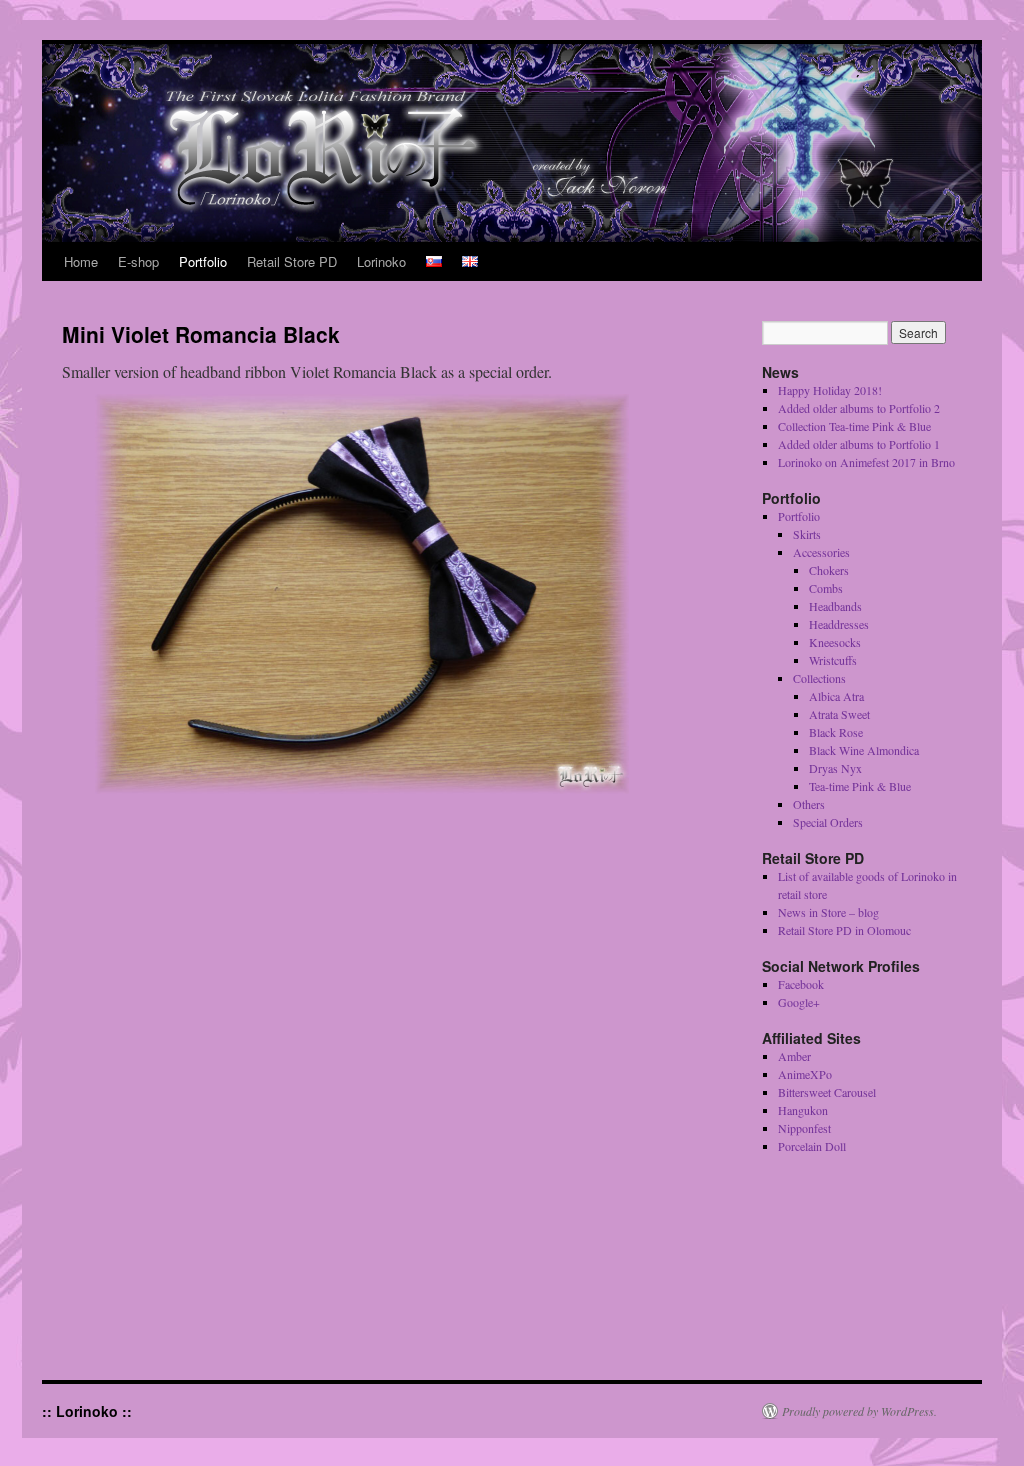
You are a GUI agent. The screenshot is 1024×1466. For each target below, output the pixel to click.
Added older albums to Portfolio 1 (859, 444)
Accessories (821, 552)
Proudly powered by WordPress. (859, 1411)
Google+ (799, 1002)
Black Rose (836, 732)
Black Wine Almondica (864, 750)
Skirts (807, 534)
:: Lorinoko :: (87, 1411)
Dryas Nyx (835, 768)
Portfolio (203, 261)
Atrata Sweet (839, 714)
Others (809, 804)
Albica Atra (836, 696)
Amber (794, 1056)
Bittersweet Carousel (827, 1092)
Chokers (829, 570)
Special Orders (828, 822)
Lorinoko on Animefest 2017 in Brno (866, 462)
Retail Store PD (292, 261)
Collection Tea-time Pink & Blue (854, 426)
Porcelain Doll (812, 1146)
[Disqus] (382, 1092)
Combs (826, 588)
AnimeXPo (805, 1074)
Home (81, 261)
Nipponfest (804, 1128)
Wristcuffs (833, 660)
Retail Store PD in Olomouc (844, 930)
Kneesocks (835, 642)
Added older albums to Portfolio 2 (859, 408)
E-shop (138, 261)
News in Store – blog (828, 912)
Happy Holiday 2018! (830, 390)
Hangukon (803, 1110)
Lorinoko (381, 261)
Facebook (801, 984)
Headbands (835, 606)
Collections (819, 678)
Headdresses (839, 624)
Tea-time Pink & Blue (860, 786)
